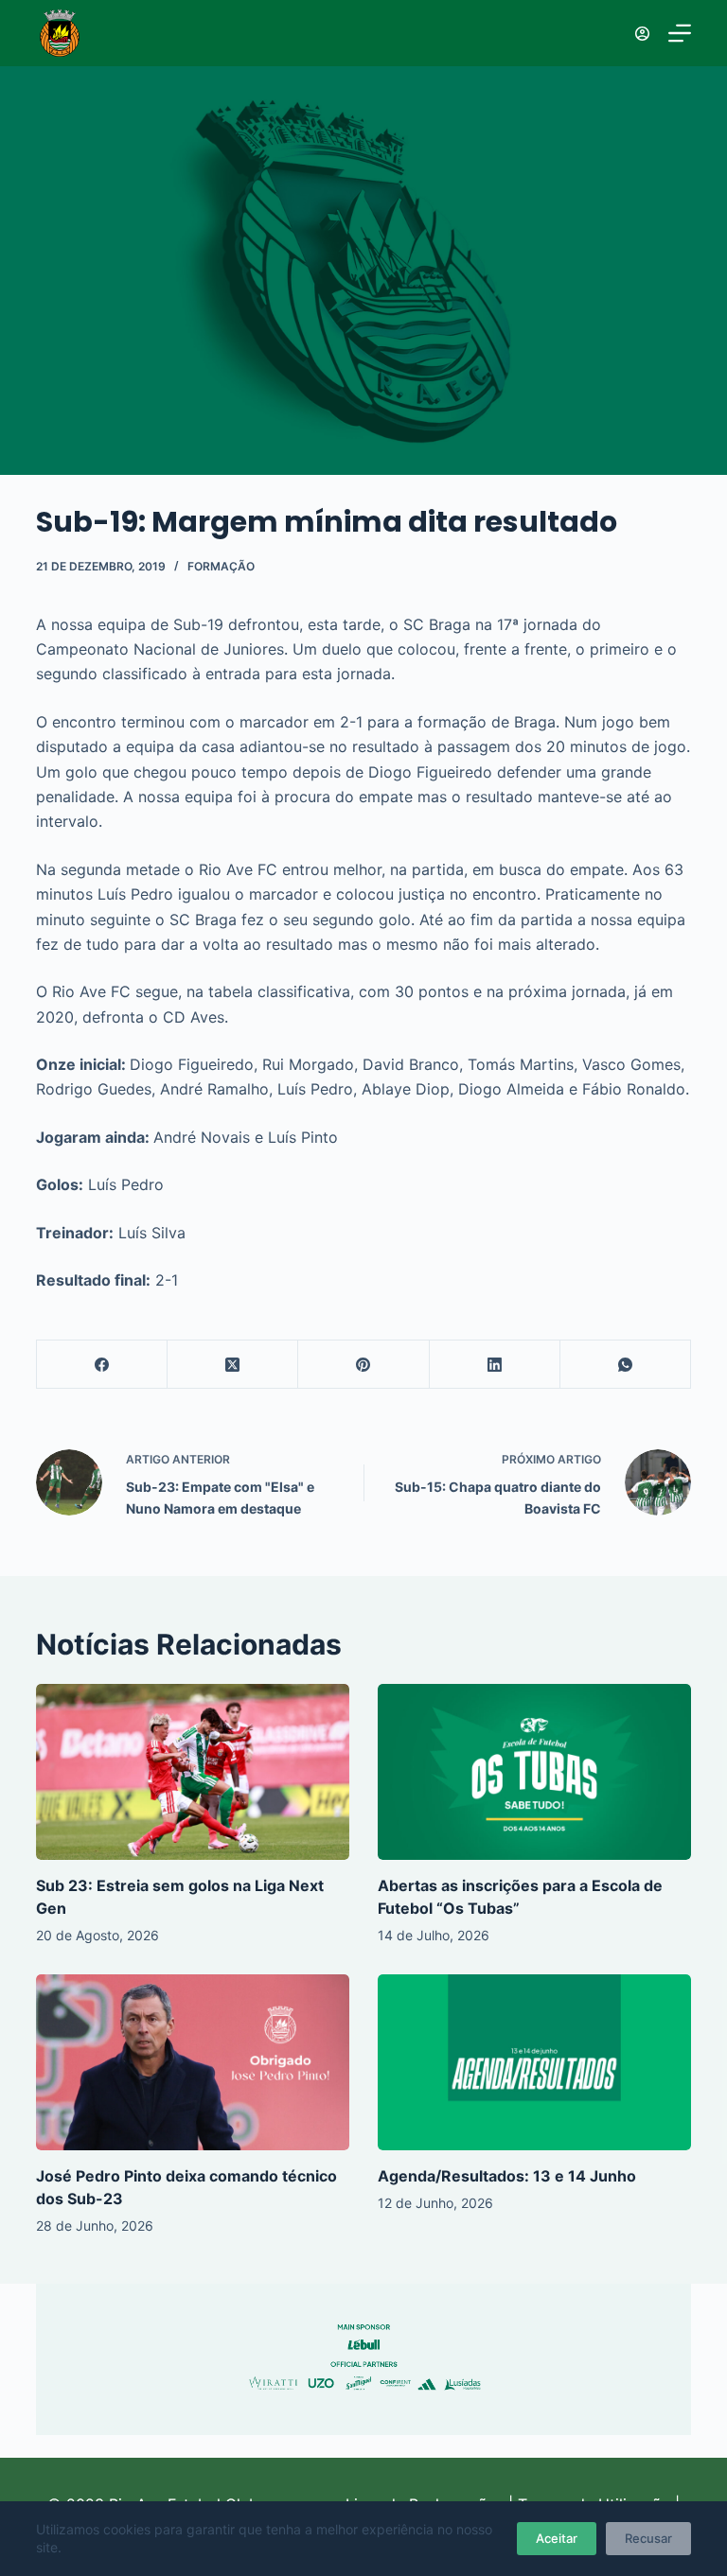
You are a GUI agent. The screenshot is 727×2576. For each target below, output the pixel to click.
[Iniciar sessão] (642, 34)
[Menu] (680, 33)
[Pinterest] (363, 1365)
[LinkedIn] (495, 1365)
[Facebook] (102, 1365)
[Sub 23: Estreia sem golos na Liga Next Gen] (193, 1772)
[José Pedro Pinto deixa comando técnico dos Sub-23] (193, 2062)
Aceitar (557, 2538)
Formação (221, 566)
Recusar (648, 2538)
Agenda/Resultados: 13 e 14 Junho (507, 2176)
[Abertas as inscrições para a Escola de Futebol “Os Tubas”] (534, 1772)
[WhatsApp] (626, 1365)
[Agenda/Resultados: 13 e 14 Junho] (534, 2062)
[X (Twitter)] (233, 1365)
